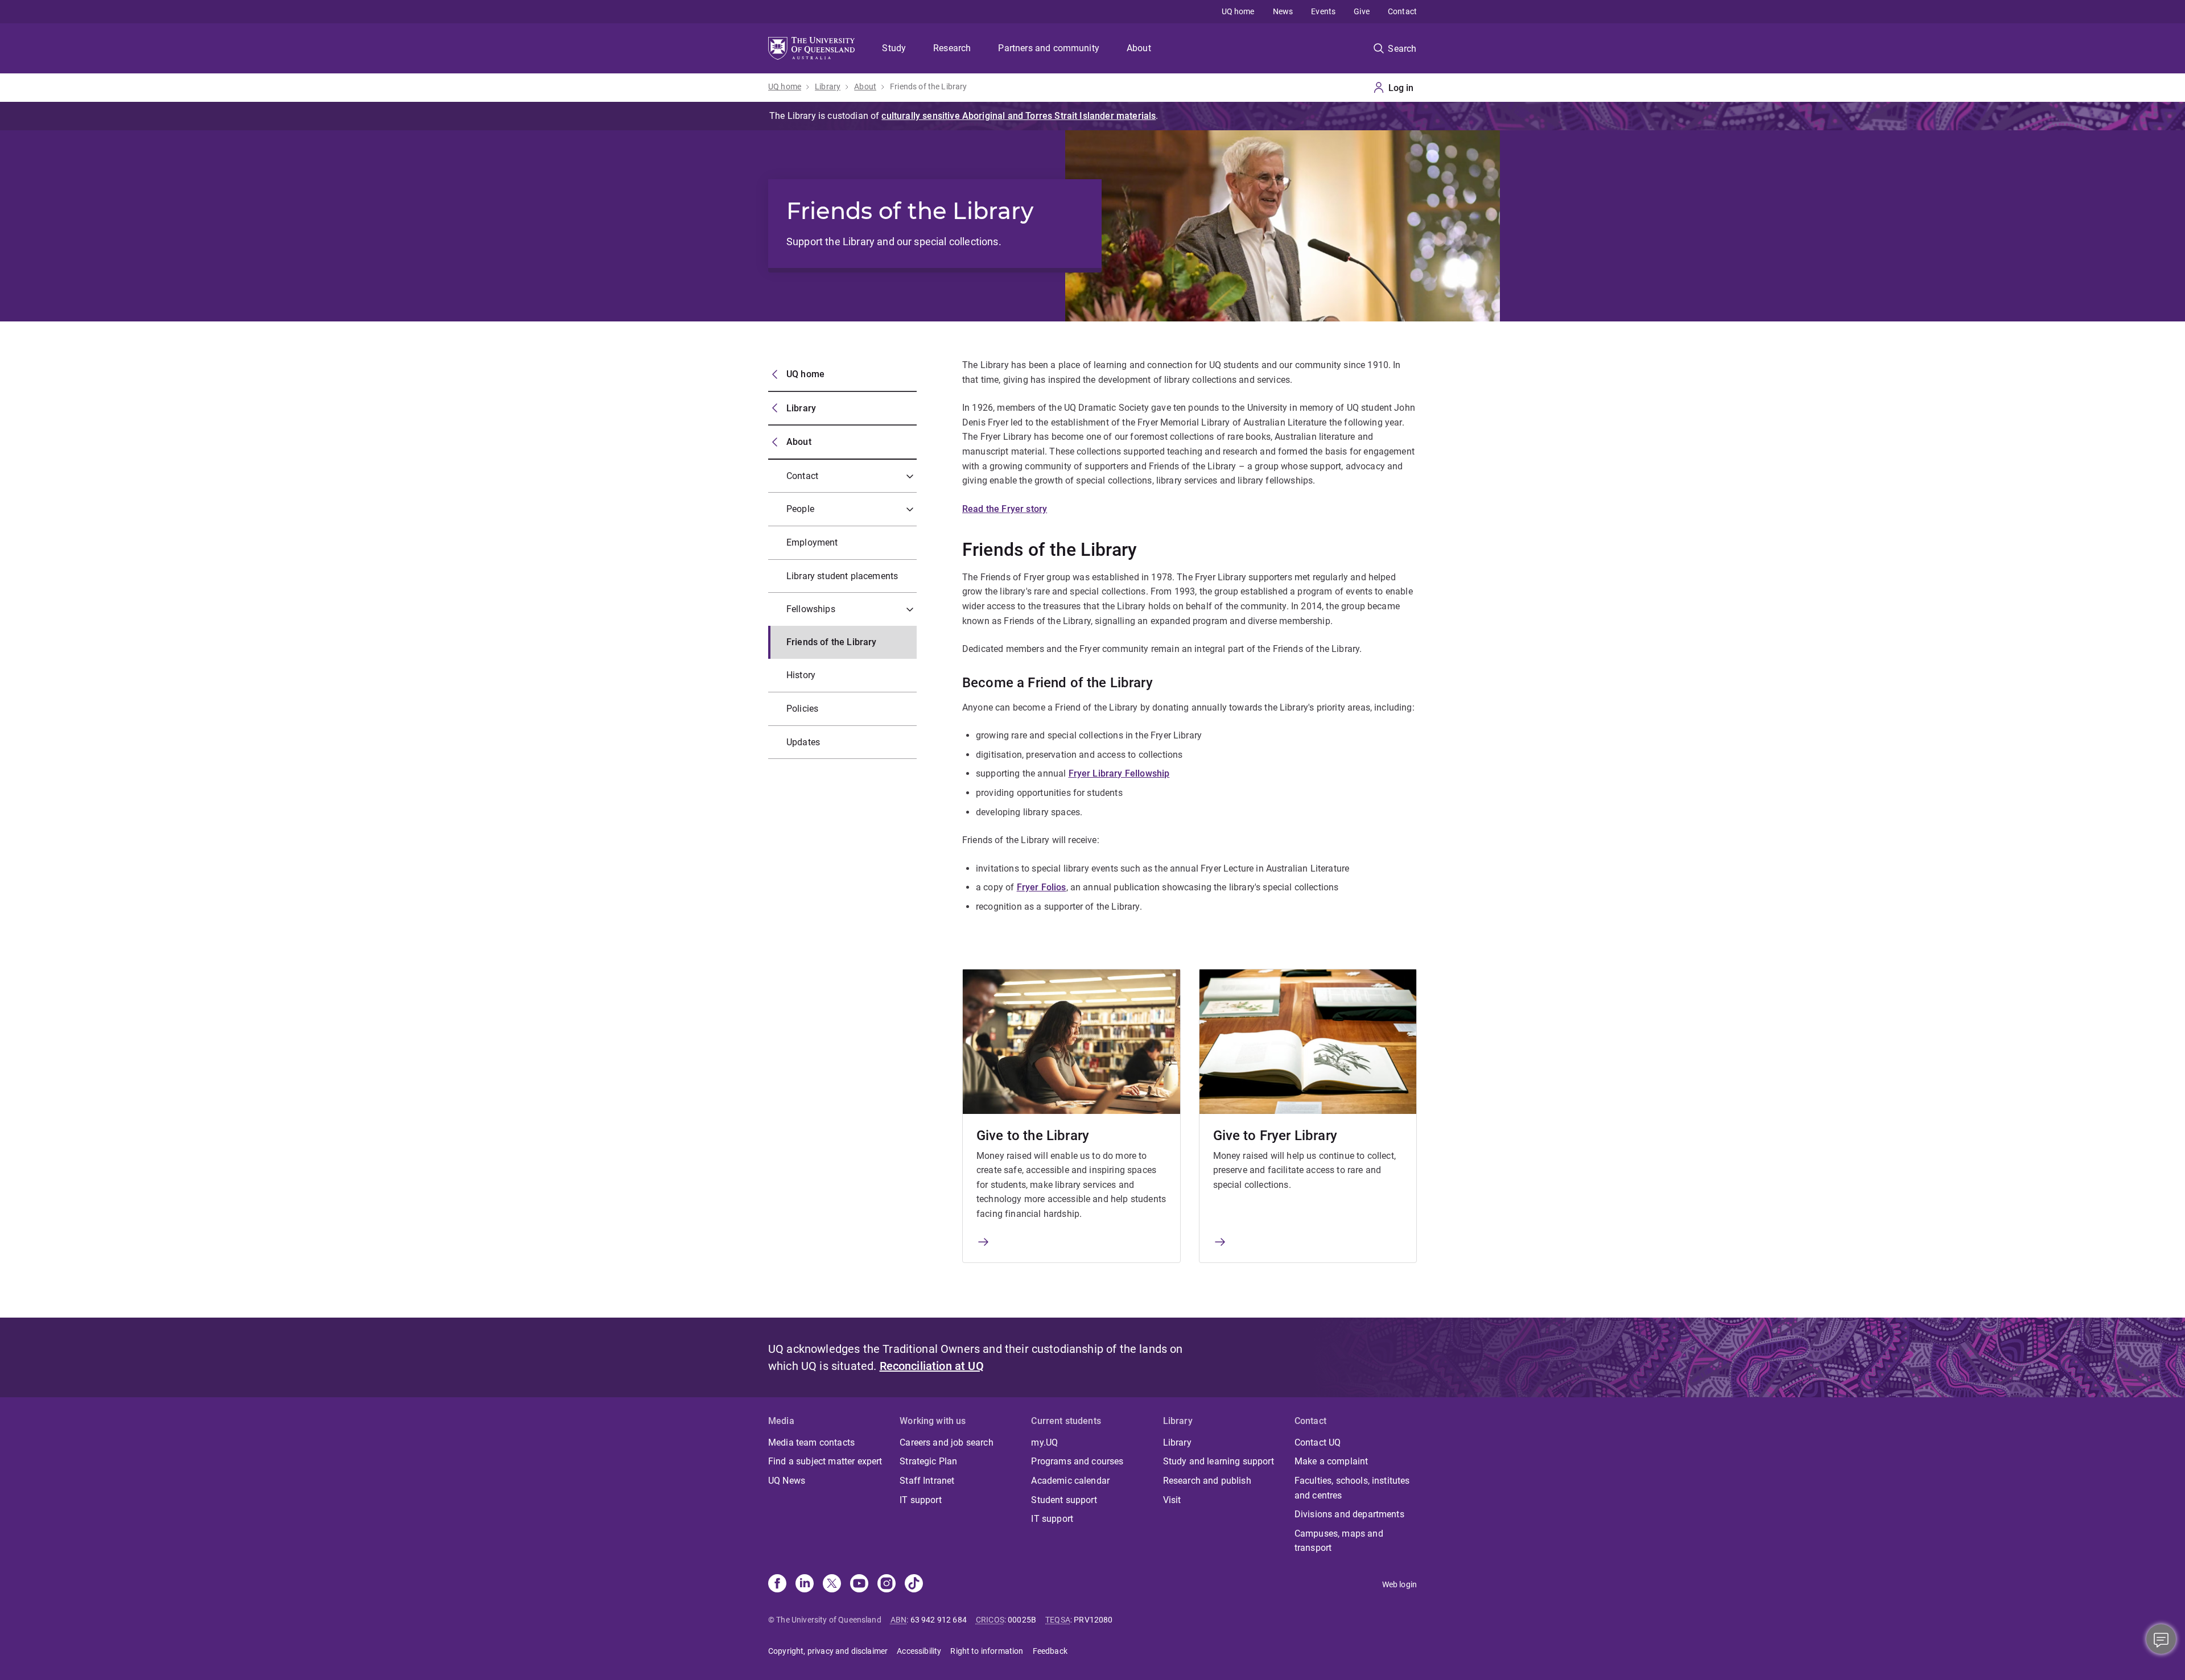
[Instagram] (887, 1584)
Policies (802, 709)
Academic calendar (1070, 1481)
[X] (832, 1584)
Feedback (1050, 1651)
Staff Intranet (927, 1481)
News (1283, 11)
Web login (1399, 1584)
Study (894, 48)
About (1139, 48)
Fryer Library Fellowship (1119, 773)
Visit (1172, 1500)
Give (1362, 11)
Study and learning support (1219, 1461)
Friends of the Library (929, 86)
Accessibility (919, 1651)
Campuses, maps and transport (1339, 1541)
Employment (812, 542)
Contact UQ (1318, 1442)
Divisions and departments (1349, 1514)
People (800, 509)
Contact (1402, 11)
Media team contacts (811, 1442)
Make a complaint (1331, 1461)
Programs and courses (1077, 1461)
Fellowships (811, 609)
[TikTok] (914, 1584)
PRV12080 (1093, 1620)
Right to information (987, 1651)
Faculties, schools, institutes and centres (1352, 1488)
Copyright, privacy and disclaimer (828, 1651)
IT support (921, 1500)
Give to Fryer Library (1275, 1136)
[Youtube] (859, 1584)
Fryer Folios (1042, 887)
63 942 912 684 (939, 1620)
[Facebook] (777, 1584)
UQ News (787, 1481)
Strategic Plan (928, 1461)
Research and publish (1207, 1481)
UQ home (1238, 11)
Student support (1064, 1500)
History (801, 675)
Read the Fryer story (1005, 509)
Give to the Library (1033, 1136)
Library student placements (842, 576)
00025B (1022, 1620)
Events (1323, 11)
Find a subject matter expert (825, 1461)
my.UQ (1044, 1442)
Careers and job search (947, 1442)
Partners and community (1049, 48)
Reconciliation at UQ (932, 1366)
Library (828, 86)
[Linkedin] (805, 1584)
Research (952, 48)
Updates (803, 742)
